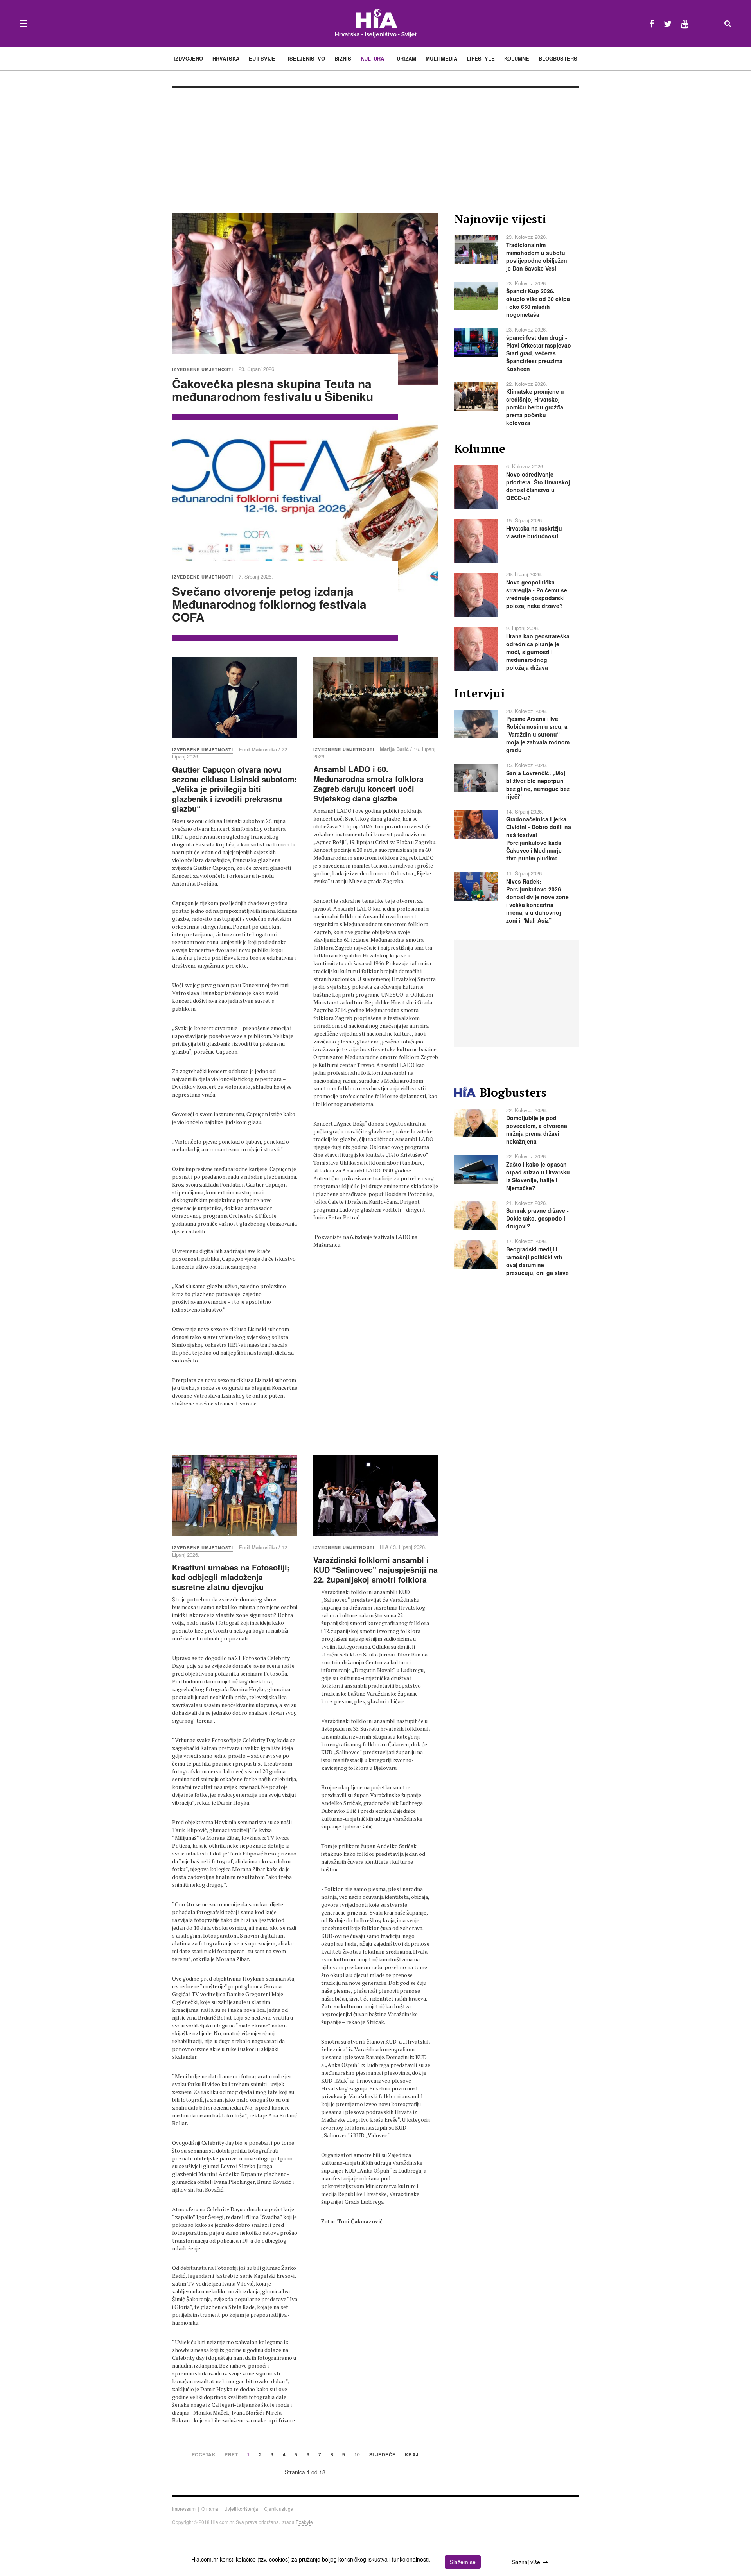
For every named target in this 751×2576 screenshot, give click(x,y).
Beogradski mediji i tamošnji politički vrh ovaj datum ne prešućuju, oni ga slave (537, 1261)
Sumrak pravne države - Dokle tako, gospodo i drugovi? (537, 1218)
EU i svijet (264, 58)
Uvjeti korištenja (241, 2509)
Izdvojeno (188, 58)
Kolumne (517, 58)
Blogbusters (558, 58)
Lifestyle (481, 58)
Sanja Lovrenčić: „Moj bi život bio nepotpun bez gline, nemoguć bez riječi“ (538, 785)
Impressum (184, 2509)
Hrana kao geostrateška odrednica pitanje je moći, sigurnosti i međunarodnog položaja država (538, 652)
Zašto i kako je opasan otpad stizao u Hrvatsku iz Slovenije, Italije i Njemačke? (538, 1176)
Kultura (372, 58)
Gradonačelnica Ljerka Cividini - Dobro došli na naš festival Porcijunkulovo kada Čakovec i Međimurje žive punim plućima (539, 839)
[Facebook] (652, 23)
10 (357, 2455)
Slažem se (463, 2562)
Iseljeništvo (306, 58)
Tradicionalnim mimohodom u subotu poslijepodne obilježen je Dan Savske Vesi (537, 256)
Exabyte (304, 2522)
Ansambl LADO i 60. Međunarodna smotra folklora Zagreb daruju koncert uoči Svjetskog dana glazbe (368, 783)
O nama (210, 2509)
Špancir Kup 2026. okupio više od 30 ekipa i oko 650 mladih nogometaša (538, 303)
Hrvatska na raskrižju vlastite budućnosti (534, 532)
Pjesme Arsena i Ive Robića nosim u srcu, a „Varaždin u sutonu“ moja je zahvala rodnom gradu (538, 734)
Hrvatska (226, 58)
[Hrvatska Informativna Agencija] (376, 23)
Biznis (343, 58)
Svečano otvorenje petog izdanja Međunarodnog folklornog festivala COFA (269, 604)
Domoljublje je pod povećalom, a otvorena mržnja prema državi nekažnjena (537, 1129)
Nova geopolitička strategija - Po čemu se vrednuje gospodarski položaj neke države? (537, 594)
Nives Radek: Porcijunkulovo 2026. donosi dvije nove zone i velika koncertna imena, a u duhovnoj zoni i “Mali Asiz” (537, 901)
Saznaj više (526, 2562)
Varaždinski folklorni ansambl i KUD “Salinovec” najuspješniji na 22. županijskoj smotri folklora (375, 1569)
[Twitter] (668, 23)
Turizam (405, 58)
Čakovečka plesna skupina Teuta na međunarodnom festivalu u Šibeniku (273, 390)
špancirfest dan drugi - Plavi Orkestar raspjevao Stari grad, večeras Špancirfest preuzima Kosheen (539, 353)
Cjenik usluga (279, 2509)
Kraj (412, 2455)
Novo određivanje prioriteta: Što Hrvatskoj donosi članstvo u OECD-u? (538, 486)
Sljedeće (383, 2455)
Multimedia (441, 58)
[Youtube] (685, 23)
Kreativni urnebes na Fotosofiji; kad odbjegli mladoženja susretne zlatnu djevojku (231, 1577)
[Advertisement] (375, 146)
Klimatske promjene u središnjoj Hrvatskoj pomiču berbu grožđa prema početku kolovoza (535, 407)
